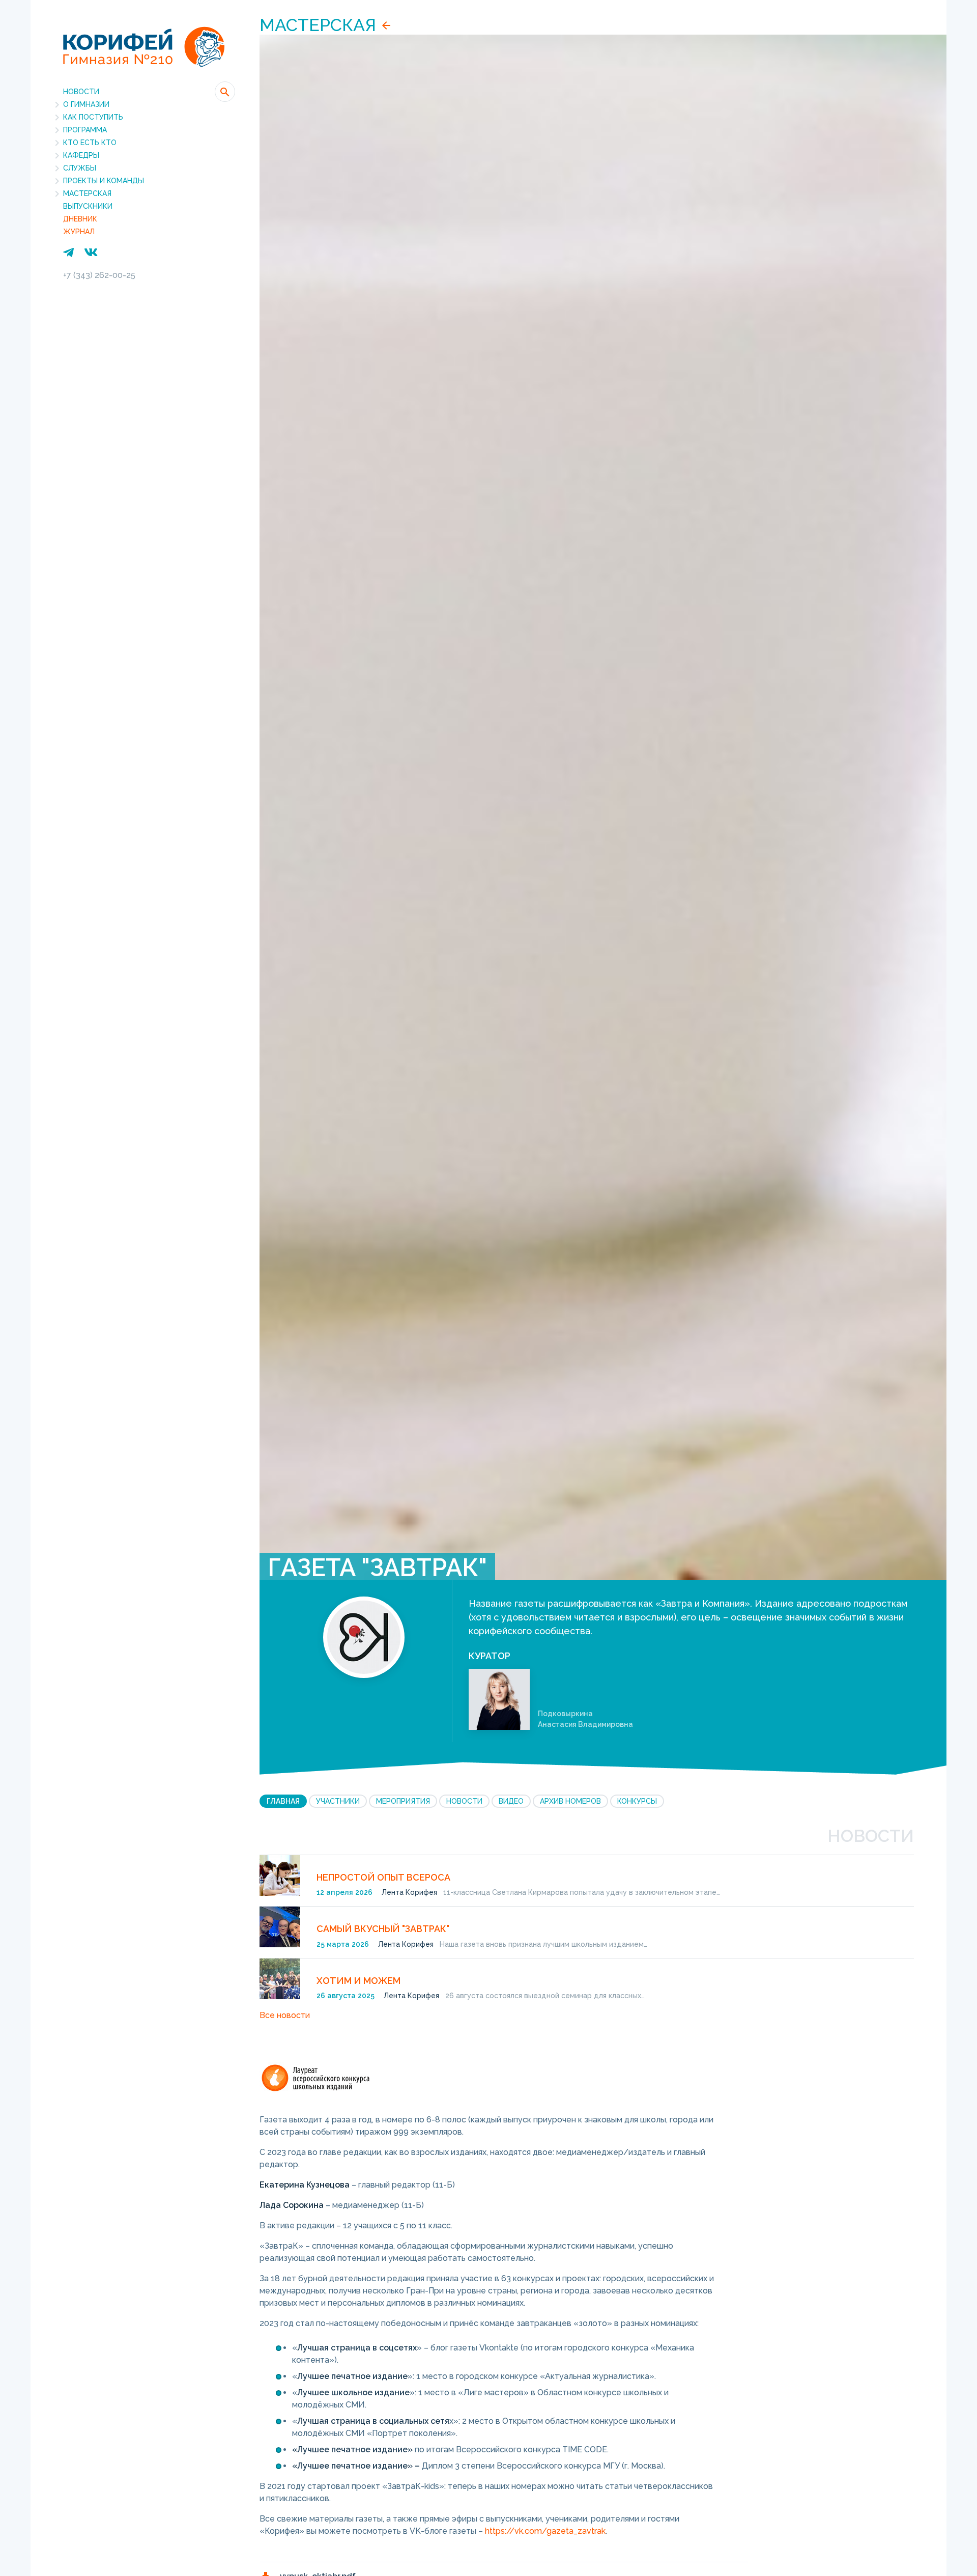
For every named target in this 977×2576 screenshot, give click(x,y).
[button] (225, 92)
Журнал (79, 232)
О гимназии (86, 104)
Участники (338, 1801)
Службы (80, 168)
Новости (81, 92)
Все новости (285, 2015)
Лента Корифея (409, 1892)
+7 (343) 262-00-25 (99, 275)
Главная (283, 1801)
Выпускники (88, 206)
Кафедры (81, 155)
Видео (511, 1801)
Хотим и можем (358, 1981)
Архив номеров (570, 1801)
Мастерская (87, 193)
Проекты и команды (104, 181)
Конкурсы (637, 1801)
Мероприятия (403, 1801)
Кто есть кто (90, 143)
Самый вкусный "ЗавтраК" (383, 1929)
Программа (85, 130)
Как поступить (93, 117)
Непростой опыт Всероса (383, 1877)
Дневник (80, 219)
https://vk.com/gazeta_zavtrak (545, 2531)
